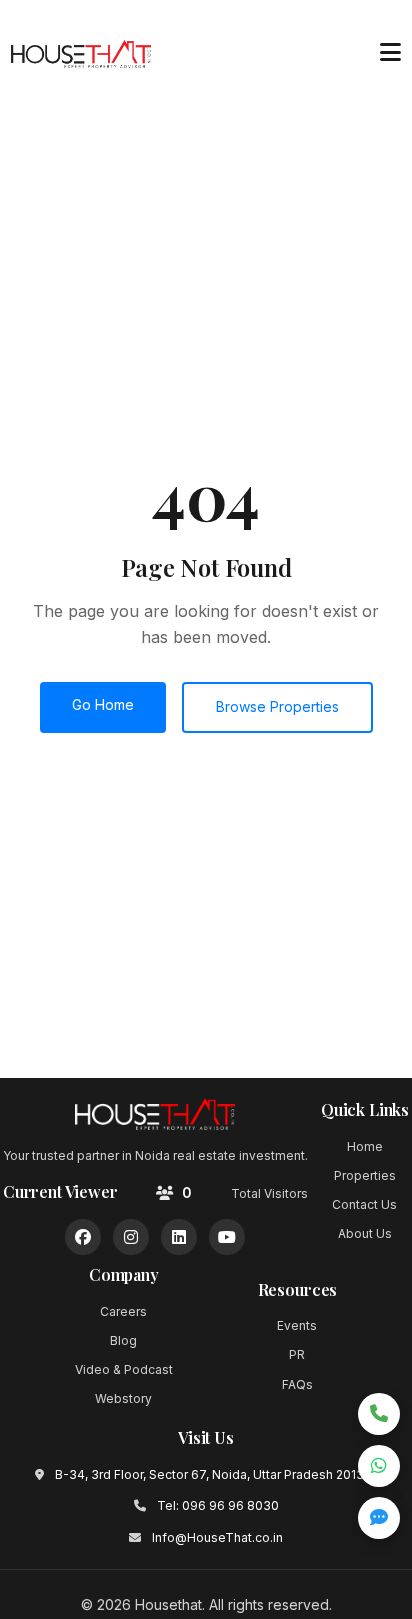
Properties (365, 1175)
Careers (123, 1311)
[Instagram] (131, 1237)
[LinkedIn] (179, 1237)
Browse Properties (277, 706)
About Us (365, 1233)
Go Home (103, 704)
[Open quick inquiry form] (379, 1518)
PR (297, 1354)
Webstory (123, 1398)
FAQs (297, 1384)
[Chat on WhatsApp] (379, 1466)
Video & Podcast (124, 1369)
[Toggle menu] (390, 53)
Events (297, 1325)
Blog (123, 1340)
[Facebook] (83, 1237)
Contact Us (364, 1204)
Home (365, 1146)
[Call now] (379, 1414)
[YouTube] (227, 1237)
